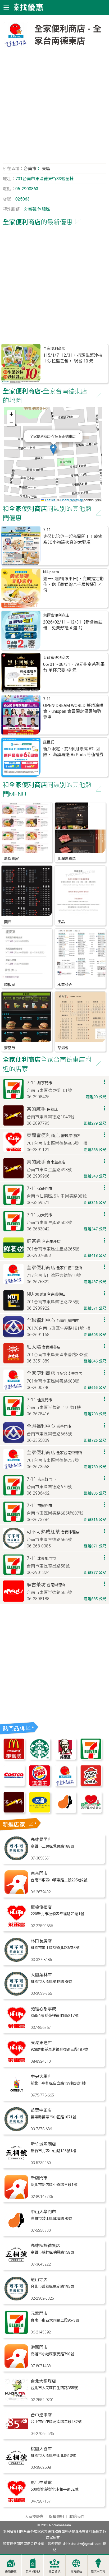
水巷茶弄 (65, 985)
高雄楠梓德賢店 (46, 2246)
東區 (46, 169)
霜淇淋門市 (98, 2572)
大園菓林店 (41, 1975)
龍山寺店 (39, 2280)
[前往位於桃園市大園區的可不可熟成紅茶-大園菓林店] (16, 1994)
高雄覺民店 (41, 1840)
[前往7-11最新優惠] (91, 1758)
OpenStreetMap (72, 500)
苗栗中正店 (41, 2110)
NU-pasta (51, 572)
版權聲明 (56, 2517)
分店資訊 (54, 2572)
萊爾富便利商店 (56, 615)
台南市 (30, 169)
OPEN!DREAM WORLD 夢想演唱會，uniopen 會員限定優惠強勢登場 (73, 711)
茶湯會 (63, 1048)
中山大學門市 (43, 2212)
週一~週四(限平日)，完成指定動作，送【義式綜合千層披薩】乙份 (73, 585)
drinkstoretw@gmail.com (82, 2544)
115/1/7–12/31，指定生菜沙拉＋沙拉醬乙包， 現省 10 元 (73, 358)
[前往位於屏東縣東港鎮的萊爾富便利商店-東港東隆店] (16, 2062)
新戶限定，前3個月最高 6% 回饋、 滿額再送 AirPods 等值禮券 (73, 752)
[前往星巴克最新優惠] (40, 1758)
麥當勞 (10, 1048)
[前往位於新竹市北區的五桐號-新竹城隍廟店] (16, 2163)
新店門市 (39, 2178)
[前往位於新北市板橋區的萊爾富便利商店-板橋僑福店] (16, 1926)
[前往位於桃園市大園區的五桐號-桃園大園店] (16, 2468)
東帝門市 (39, 1873)
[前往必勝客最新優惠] (91, 1785)
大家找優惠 (34, 2517)
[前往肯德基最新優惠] (65, 1758)
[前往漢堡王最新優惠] (40, 1785)
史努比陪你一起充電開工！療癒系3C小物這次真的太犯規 (73, 539)
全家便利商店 (54, 349)
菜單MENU (33, 2572)
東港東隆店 (41, 2043)
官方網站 (76, 2572)
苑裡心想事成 (43, 2009)
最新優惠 (11, 2572)
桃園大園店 (41, 2449)
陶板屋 (10, 985)
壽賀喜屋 (11, 859)
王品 (61, 922)
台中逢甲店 (41, 2415)
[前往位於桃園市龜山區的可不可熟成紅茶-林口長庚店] (16, 1960)
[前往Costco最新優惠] (14, 1785)
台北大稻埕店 (43, 2381)
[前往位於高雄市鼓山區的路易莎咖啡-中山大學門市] (16, 2231)
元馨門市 (39, 2314)
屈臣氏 (49, 742)
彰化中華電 (41, 2483)
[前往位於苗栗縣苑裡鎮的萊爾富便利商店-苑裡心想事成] (16, 2028)
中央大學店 (41, 2077)
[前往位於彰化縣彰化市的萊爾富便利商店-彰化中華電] (16, 2502)
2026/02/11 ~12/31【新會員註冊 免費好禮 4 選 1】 (73, 625)
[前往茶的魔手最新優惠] (14, 1812)
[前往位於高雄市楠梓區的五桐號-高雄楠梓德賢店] (16, 2265)
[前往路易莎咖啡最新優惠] (65, 1812)
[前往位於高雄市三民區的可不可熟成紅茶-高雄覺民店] (16, 1859)
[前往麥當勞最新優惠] (14, 1758)
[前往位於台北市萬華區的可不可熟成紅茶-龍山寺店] (16, 2299)
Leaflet (49, 500)
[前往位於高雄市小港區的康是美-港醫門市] (16, 2367)
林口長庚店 (41, 1941)
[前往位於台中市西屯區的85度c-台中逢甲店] (16, 2434)
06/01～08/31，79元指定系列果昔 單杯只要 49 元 (74, 667)
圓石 (8, 922)
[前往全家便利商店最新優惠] (65, 1785)
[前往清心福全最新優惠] (91, 1812)
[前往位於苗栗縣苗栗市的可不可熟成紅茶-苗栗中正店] (16, 2130)
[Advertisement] (54, 108)
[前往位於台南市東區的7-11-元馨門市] (16, 2333)
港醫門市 (39, 2347)
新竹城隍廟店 (43, 2144)
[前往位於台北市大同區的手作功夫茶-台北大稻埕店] (16, 2400)
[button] (53, 449)
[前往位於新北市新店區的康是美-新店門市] (16, 2197)
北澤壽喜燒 (67, 859)
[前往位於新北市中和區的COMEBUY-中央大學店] (16, 2096)
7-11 (47, 530)
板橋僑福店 (41, 1907)
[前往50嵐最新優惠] (40, 1812)
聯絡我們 (77, 2517)
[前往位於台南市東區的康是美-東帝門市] (16, 1893)
